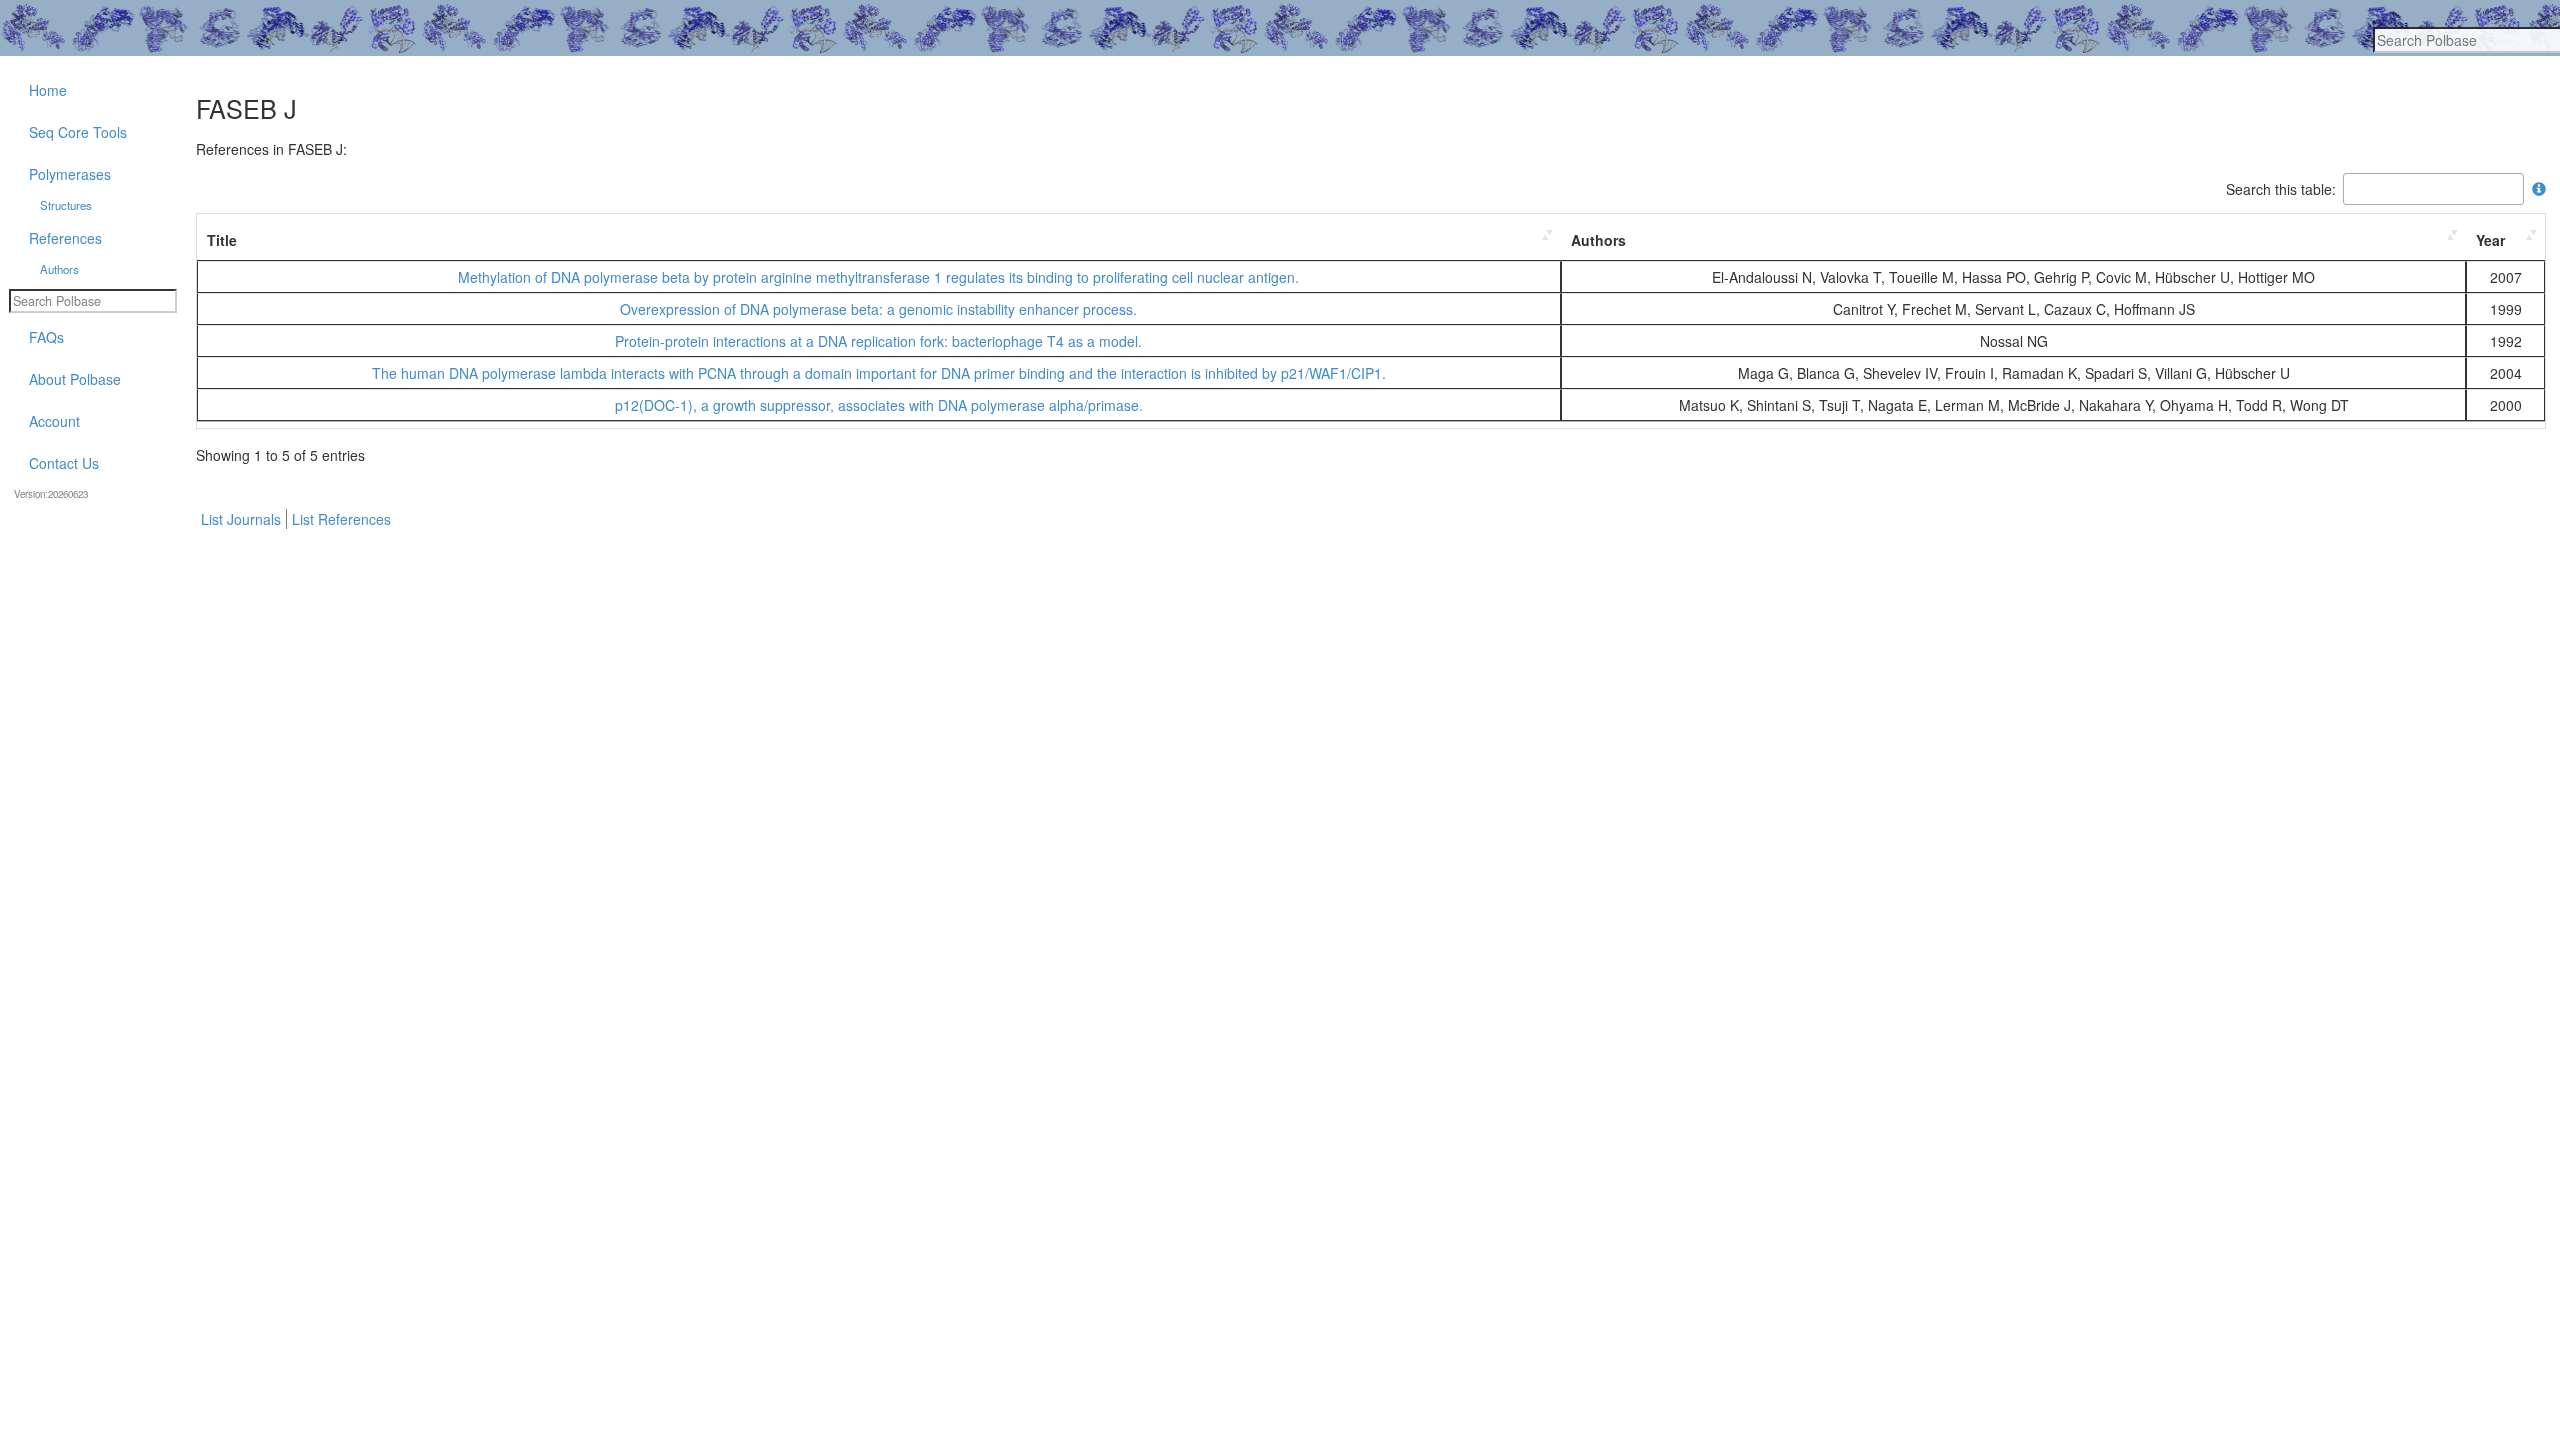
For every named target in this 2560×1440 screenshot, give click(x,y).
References (65, 238)
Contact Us (64, 463)
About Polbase (75, 379)
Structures (66, 205)
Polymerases (70, 174)
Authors (1598, 240)
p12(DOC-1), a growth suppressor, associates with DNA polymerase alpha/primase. (879, 405)
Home (48, 90)
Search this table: (2281, 189)
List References (341, 519)
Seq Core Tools (78, 132)
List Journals (241, 519)
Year (2490, 240)
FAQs (46, 337)
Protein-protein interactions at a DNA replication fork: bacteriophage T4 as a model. (878, 341)
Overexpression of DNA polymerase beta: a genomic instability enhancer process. (878, 309)
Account (54, 421)
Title (222, 240)
